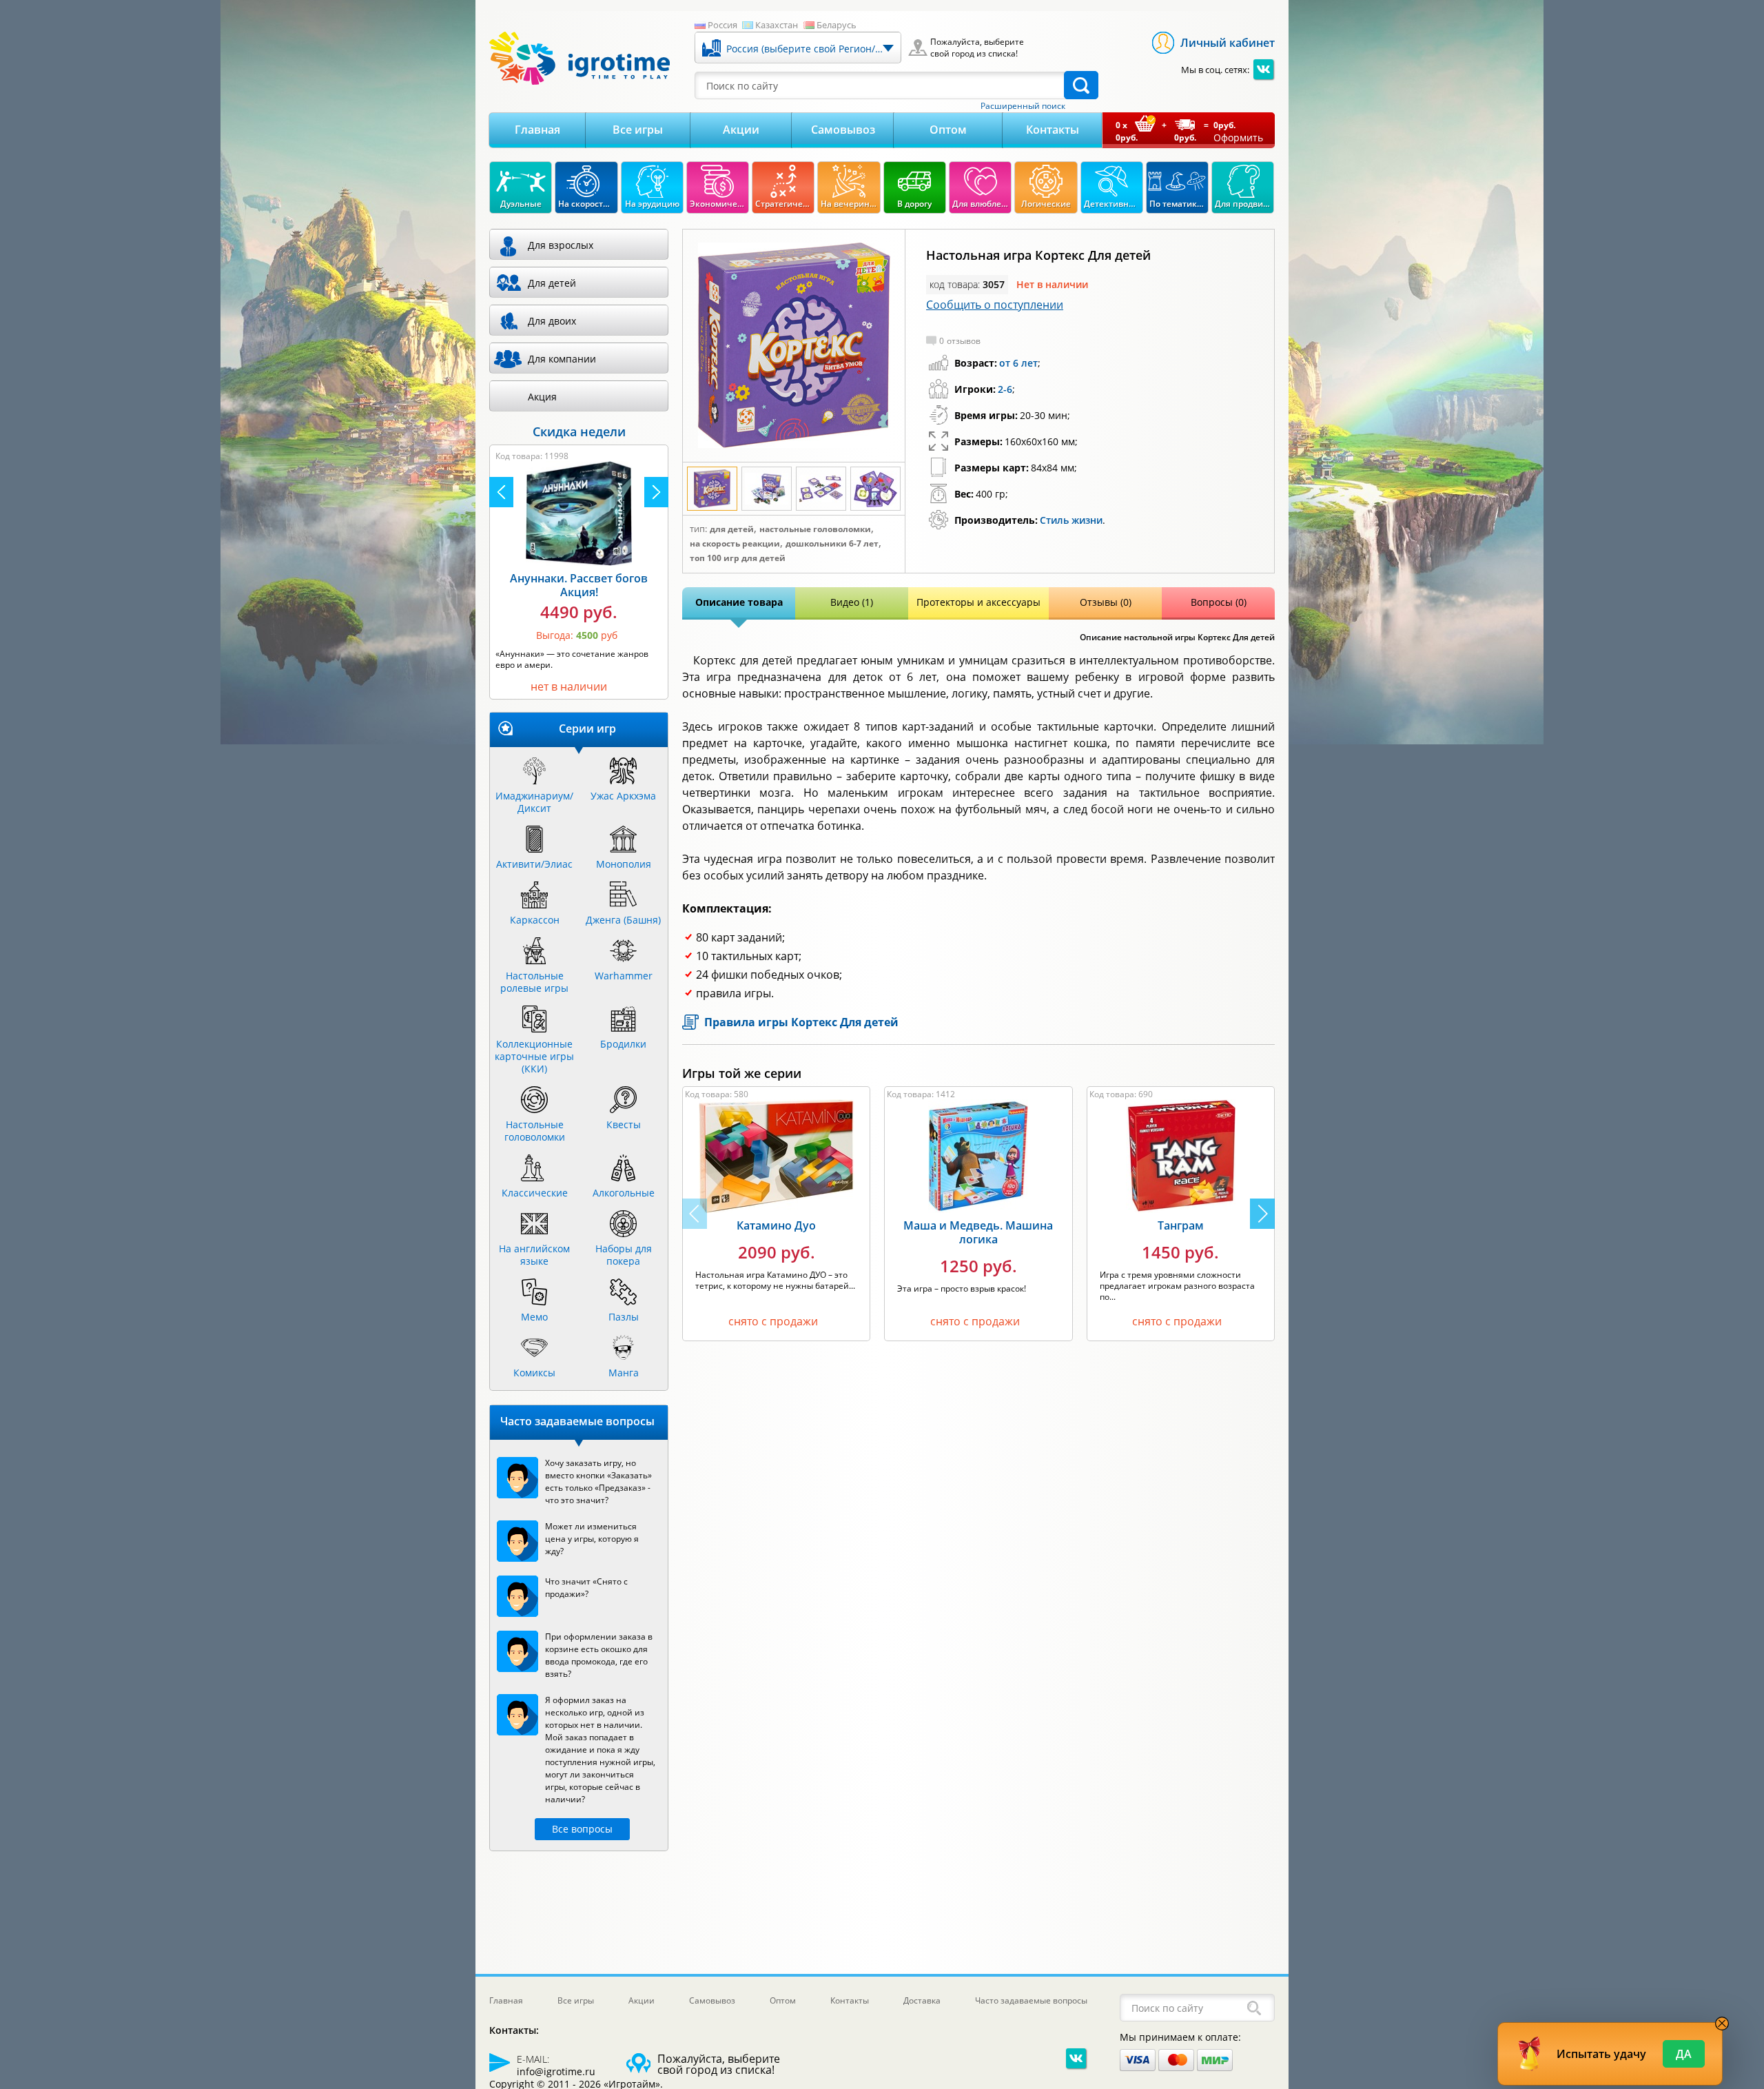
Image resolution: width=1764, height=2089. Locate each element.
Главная (537, 130)
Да (1684, 2054)
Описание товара (739, 602)
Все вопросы (582, 1829)
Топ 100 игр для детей (738, 558)
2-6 (1005, 389)
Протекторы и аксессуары (978, 602)
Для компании (562, 359)
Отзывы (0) (1106, 602)
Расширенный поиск (1023, 106)
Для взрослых (561, 245)
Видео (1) (852, 602)
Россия (722, 25)
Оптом (948, 130)
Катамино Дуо (776, 1225)
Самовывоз (843, 130)
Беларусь (837, 25)
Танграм (1181, 1225)
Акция (542, 397)
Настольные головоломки (815, 529)
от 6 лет (1018, 363)
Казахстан (777, 25)
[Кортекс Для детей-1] (794, 346)
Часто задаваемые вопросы (1031, 2000)
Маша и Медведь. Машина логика (978, 1232)
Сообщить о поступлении (995, 305)
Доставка (922, 2000)
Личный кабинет (1228, 43)
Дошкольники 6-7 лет (832, 544)
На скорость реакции (735, 544)
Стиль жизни (1071, 520)
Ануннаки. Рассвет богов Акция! (579, 585)
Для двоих (552, 321)
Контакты (1053, 130)
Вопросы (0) (1219, 602)
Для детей (732, 529)
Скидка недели (579, 431)
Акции (741, 130)
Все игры (638, 130)
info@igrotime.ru (556, 2071)
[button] (1262, 1214)
